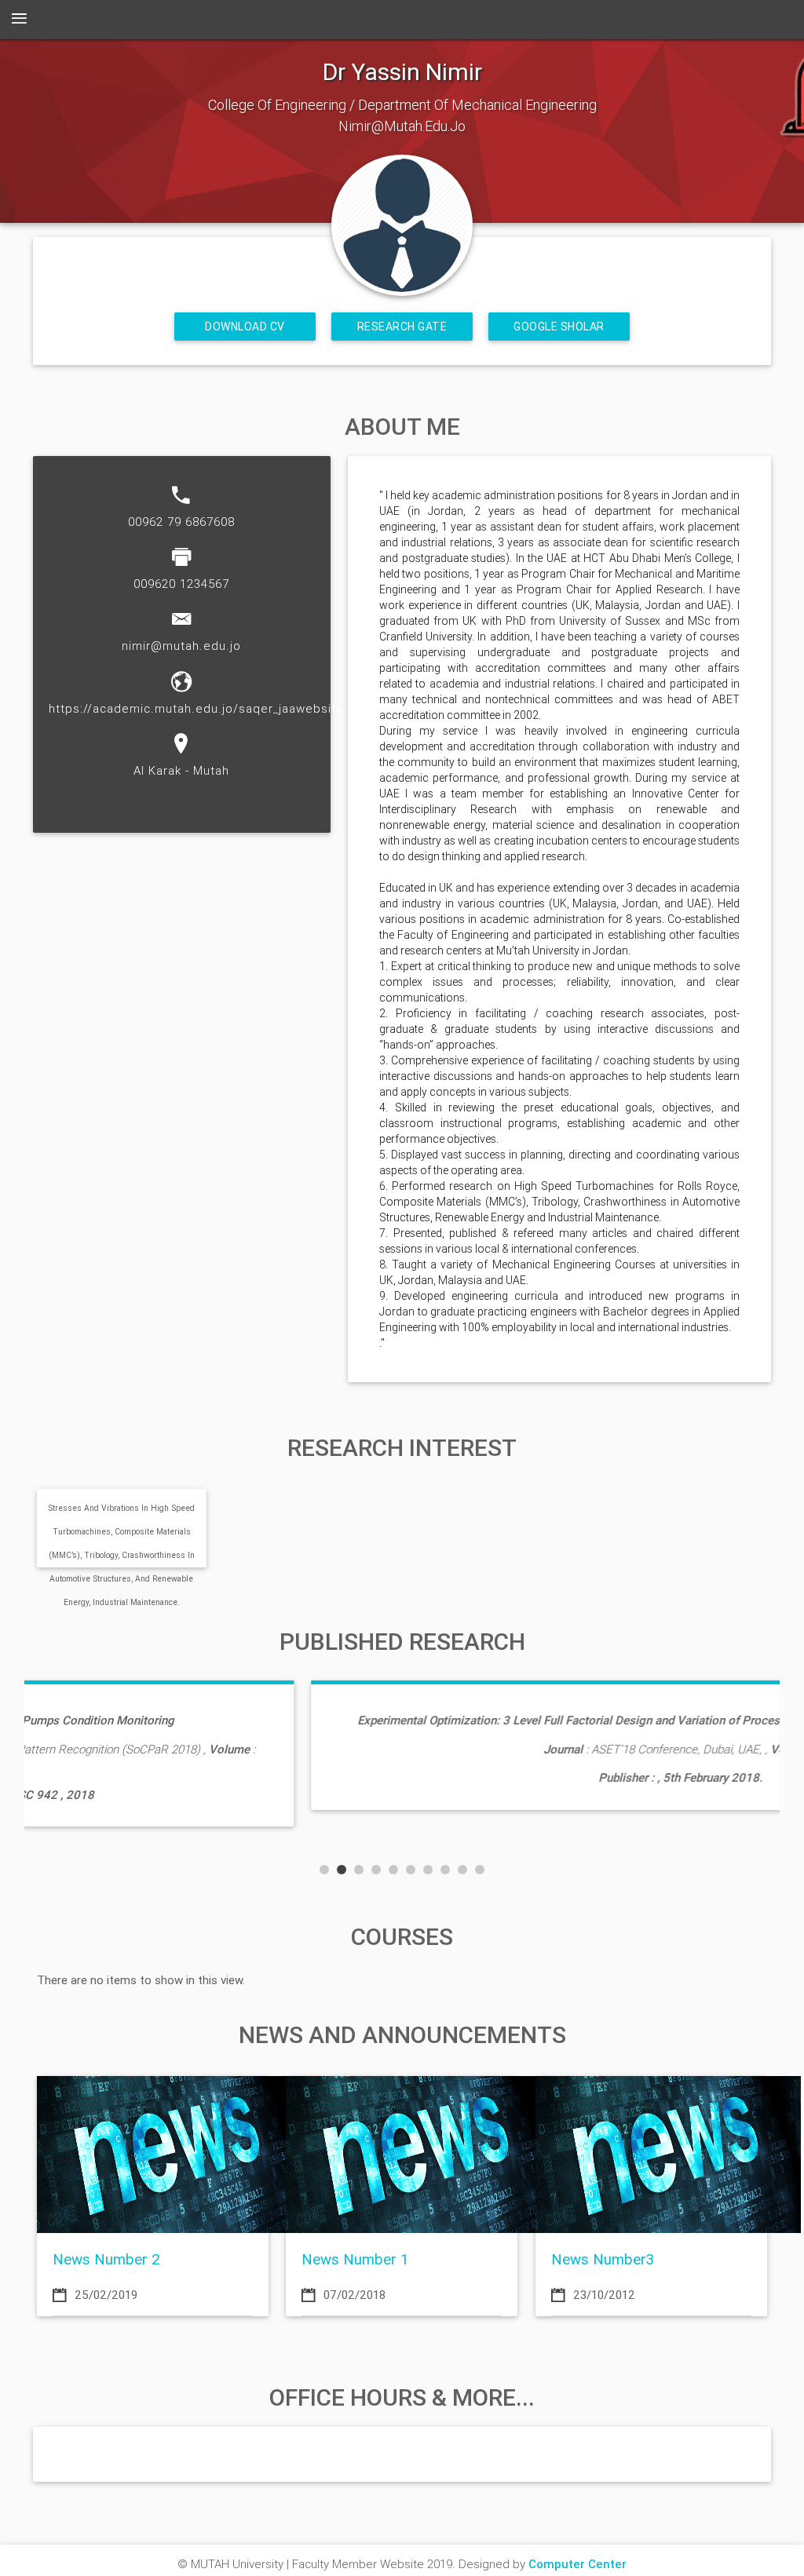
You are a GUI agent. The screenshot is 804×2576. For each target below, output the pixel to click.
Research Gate (402, 327)
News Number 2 (106, 2259)
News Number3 (603, 2259)
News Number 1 (355, 2259)
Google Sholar (559, 327)
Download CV (245, 327)
